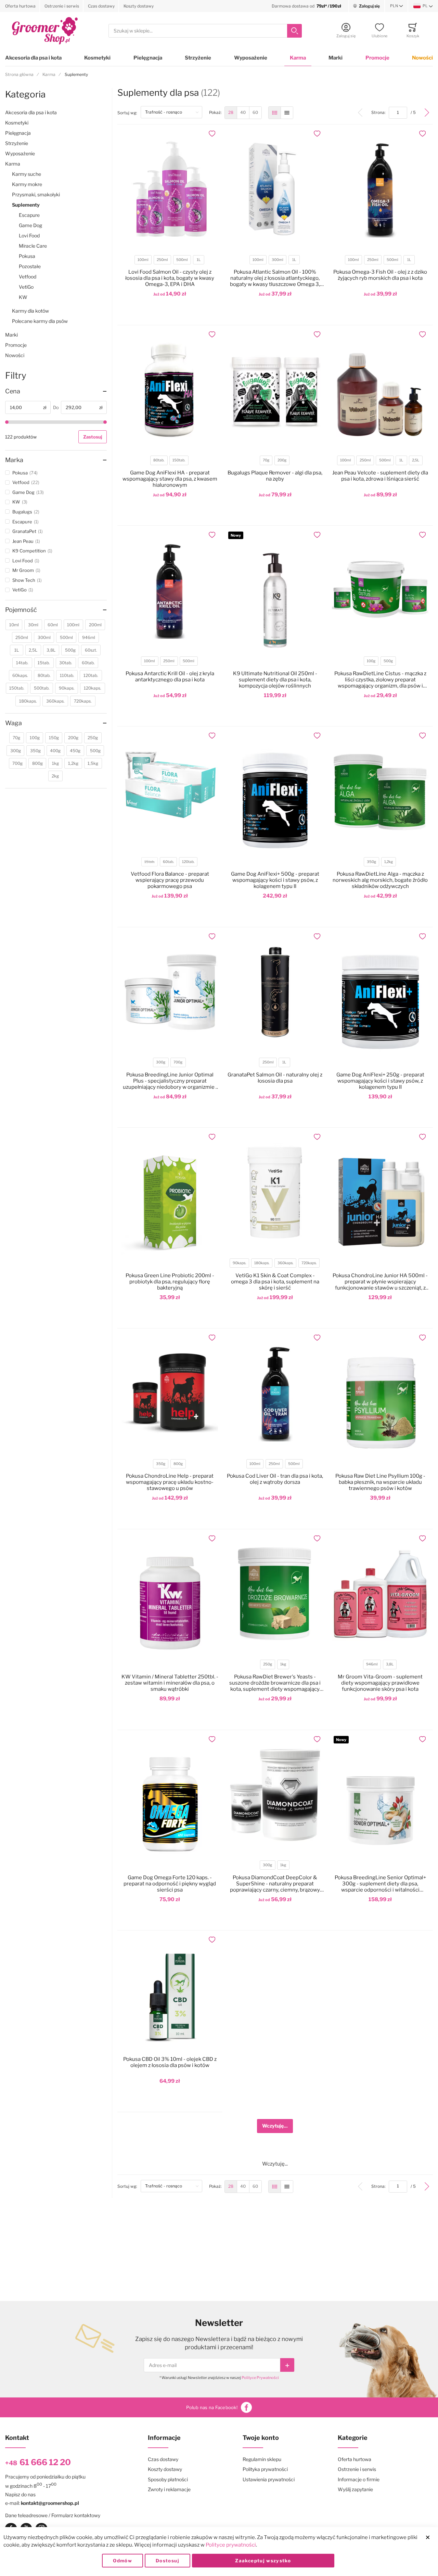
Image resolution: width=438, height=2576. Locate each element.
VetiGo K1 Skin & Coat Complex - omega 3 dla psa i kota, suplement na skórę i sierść (275, 1282)
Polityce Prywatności (260, 2378)
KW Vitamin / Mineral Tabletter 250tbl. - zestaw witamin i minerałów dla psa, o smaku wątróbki (170, 1683)
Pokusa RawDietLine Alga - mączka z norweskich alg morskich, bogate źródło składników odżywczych (380, 880)
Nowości (422, 58)
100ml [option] (143, 260)
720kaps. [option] (309, 1263)
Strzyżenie (198, 58)
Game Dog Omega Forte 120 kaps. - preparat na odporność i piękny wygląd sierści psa (170, 1884)
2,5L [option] (416, 460)
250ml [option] (162, 260)
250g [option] (268, 1664)
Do (56, 407)
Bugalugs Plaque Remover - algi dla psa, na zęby (275, 476)
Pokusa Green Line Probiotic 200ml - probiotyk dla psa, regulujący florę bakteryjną (170, 1282)
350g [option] (371, 862)
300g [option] (161, 1062)
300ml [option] (278, 260)
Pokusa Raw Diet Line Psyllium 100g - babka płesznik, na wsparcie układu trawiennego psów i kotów (380, 1482)
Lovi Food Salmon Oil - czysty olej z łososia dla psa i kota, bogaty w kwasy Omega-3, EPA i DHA (170, 278)
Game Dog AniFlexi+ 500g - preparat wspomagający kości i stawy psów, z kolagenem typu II (275, 880)
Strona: (380, 112)
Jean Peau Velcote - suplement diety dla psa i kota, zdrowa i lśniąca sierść (380, 476)
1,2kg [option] (389, 862)
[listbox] (169, 261)
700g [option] (178, 1062)
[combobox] (205, 31)
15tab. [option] (150, 862)
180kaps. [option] (262, 1263)
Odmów (123, 2561)
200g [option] (282, 460)
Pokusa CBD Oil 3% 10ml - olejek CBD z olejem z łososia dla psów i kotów (170, 2062)
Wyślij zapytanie (355, 2489)
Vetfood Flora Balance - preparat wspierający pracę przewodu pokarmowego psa (170, 880)
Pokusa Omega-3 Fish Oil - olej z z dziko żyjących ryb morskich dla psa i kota (380, 275)
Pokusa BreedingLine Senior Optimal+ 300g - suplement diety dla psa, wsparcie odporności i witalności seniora (380, 1884)
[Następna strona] (427, 113)
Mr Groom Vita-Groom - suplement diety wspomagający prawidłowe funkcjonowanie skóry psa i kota (380, 1683)
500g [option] (388, 661)
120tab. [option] (188, 862)
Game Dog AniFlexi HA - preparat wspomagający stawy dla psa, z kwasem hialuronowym (170, 479)
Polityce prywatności (231, 2545)
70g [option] (266, 460)
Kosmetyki (97, 58)
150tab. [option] (179, 460)
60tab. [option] (168, 862)
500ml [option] (182, 260)
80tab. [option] (159, 460)
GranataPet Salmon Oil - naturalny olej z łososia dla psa (275, 1078)
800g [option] (178, 1464)
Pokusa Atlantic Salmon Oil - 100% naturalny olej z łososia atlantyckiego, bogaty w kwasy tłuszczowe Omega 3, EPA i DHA (275, 278)
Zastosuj (93, 437)
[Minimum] (7, 422)
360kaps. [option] (285, 1263)
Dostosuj (168, 2561)
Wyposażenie (251, 58)
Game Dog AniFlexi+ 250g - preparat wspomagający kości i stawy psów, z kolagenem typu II (380, 1081)
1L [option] (199, 260)
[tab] (56, 391)
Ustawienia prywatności (269, 2479)
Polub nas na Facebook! (212, 2407)
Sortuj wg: (129, 113)
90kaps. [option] (239, 1263)
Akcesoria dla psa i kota (33, 58)
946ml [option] (372, 1664)
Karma (298, 58)
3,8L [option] (390, 1664)
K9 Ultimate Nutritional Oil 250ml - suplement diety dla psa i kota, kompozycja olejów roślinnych (275, 680)
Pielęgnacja (148, 58)
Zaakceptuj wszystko (263, 2561)
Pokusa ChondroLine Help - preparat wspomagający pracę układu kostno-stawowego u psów (170, 1482)
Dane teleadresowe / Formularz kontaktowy (53, 2515)
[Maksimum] (105, 422)
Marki (336, 58)
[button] (397, 6)
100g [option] (371, 661)
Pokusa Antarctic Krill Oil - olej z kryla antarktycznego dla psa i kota (170, 677)
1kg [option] (283, 1664)
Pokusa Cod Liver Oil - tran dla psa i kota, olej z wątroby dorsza (275, 1479)
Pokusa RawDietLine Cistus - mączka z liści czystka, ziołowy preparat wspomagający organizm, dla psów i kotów (380, 680)
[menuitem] (231, 113)
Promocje (377, 58)
